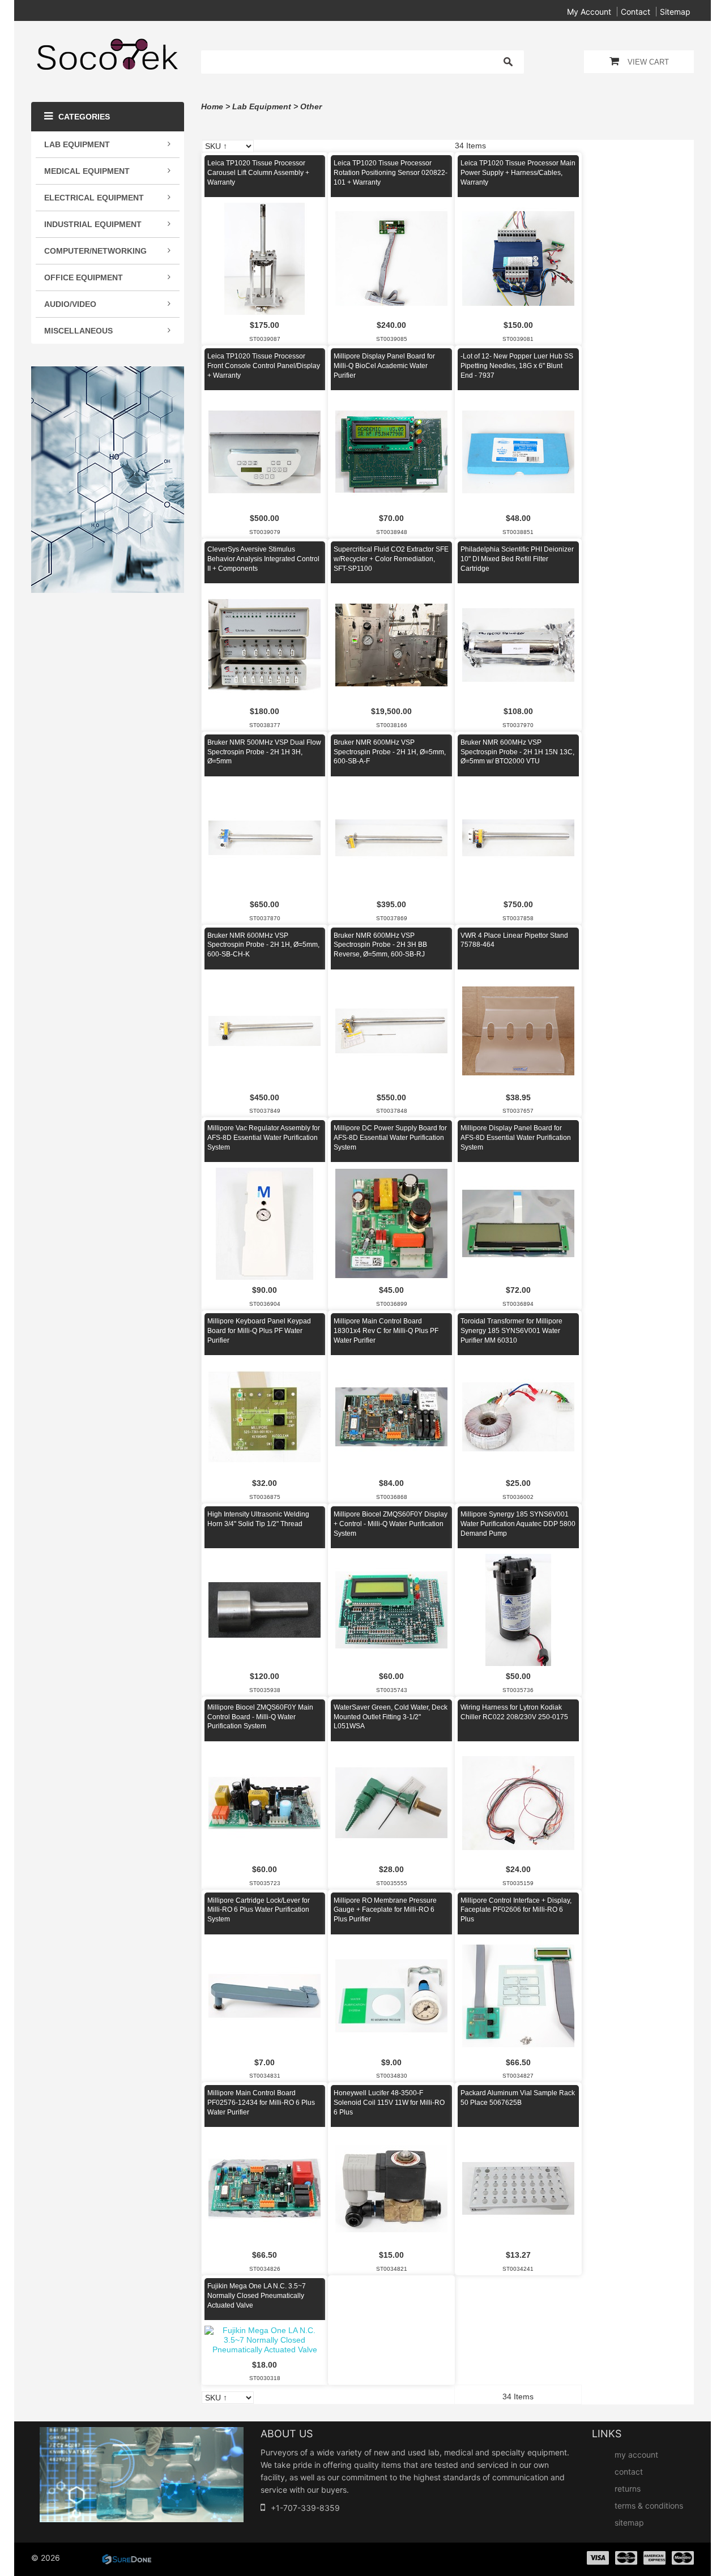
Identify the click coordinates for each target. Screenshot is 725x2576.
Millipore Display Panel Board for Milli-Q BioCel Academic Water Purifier (384, 366)
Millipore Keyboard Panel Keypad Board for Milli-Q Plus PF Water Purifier (259, 1331)
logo (142, 2475)
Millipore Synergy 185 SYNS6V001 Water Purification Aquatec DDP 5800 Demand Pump (518, 1524)
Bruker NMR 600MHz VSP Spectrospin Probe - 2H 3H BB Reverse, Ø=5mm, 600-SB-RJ (380, 945)
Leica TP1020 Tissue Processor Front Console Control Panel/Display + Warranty (264, 366)
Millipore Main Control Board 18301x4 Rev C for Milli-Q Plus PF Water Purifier (386, 1331)
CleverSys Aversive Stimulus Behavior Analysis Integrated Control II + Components (263, 559)
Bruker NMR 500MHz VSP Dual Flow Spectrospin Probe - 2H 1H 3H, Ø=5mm (264, 752)
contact (636, 12)
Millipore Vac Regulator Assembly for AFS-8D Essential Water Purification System (264, 1138)
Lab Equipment (262, 106)
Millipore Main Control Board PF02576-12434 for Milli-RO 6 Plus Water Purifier (261, 2103)
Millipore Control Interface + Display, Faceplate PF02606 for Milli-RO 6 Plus (516, 1910)
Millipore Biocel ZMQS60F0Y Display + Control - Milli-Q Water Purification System (391, 1524)
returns (628, 2489)
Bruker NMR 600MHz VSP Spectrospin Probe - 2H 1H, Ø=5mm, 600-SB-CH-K (263, 945)
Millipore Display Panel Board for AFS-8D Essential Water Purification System (516, 1138)
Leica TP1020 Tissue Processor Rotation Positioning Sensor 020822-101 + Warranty (391, 173)
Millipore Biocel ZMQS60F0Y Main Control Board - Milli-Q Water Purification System (260, 1717)
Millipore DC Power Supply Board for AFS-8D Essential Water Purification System (390, 1138)
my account (589, 12)
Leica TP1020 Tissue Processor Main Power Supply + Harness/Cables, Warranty (518, 173)
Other (311, 106)
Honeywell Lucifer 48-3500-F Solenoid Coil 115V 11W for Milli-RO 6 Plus (389, 2103)
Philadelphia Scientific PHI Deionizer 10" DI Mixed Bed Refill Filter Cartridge (517, 559)
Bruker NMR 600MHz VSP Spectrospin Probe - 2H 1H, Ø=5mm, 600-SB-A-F (390, 752)
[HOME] (108, 45)
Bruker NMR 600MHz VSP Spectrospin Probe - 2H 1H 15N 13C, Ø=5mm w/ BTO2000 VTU (517, 752)
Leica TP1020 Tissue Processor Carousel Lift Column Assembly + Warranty (258, 173)
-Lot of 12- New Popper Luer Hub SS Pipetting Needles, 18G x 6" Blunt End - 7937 (517, 366)
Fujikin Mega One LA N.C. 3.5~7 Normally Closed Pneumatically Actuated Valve (257, 2296)
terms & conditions (649, 2505)
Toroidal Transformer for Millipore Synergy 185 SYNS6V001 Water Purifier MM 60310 (511, 1331)
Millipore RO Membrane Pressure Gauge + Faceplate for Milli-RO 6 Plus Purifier (385, 1910)
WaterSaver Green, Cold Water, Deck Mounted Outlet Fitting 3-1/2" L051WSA (391, 1717)
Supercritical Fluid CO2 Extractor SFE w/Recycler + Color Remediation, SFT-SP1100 (391, 559)
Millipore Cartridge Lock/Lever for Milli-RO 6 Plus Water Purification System (259, 1910)
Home (212, 106)
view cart (648, 62)
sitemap (675, 12)
